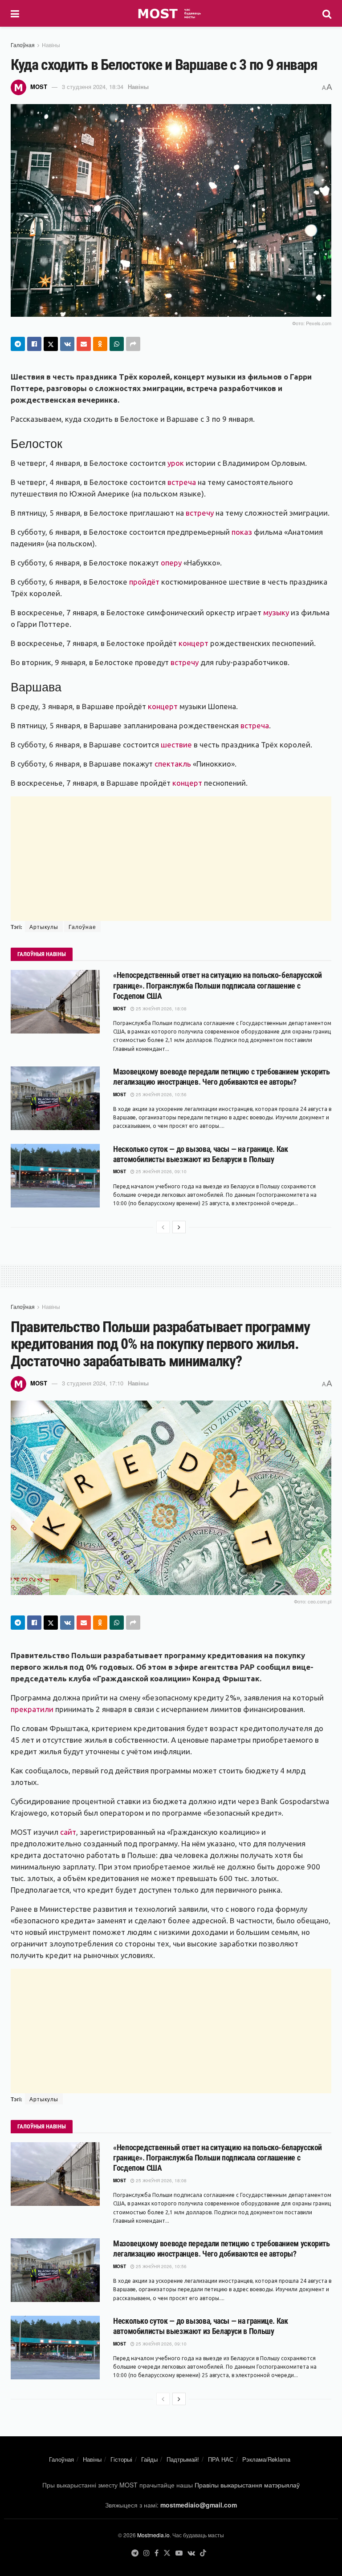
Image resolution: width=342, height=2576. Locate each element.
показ (242, 532)
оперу (171, 563)
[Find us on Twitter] (167, 2553)
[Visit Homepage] (171, 13)
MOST (39, 87)
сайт (68, 1832)
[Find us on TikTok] (203, 2553)
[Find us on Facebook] (157, 2553)
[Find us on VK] (191, 2553)
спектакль (173, 764)
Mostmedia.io (153, 2535)
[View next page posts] (179, 1227)
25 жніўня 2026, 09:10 (161, 1171)
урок (176, 463)
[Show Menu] (15, 13)
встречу (200, 513)
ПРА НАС (221, 2459)
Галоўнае (82, 927)
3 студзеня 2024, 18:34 (93, 87)
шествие (176, 745)
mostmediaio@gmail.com (199, 2505)
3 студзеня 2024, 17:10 (93, 1383)
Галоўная (23, 45)
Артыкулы (44, 927)
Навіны (51, 45)
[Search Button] (327, 13)
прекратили (32, 1709)
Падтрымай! (183, 2459)
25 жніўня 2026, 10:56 (161, 1094)
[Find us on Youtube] (179, 2553)
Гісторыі (121, 2459)
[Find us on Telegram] (135, 2553)
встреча (182, 482)
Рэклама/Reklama (266, 2459)
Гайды (149, 2459)
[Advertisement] (171, 859)
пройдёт (144, 582)
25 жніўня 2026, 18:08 (161, 1009)
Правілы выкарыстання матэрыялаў (247, 2485)
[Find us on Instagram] (147, 2553)
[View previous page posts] (163, 1227)
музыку (276, 612)
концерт (193, 643)
